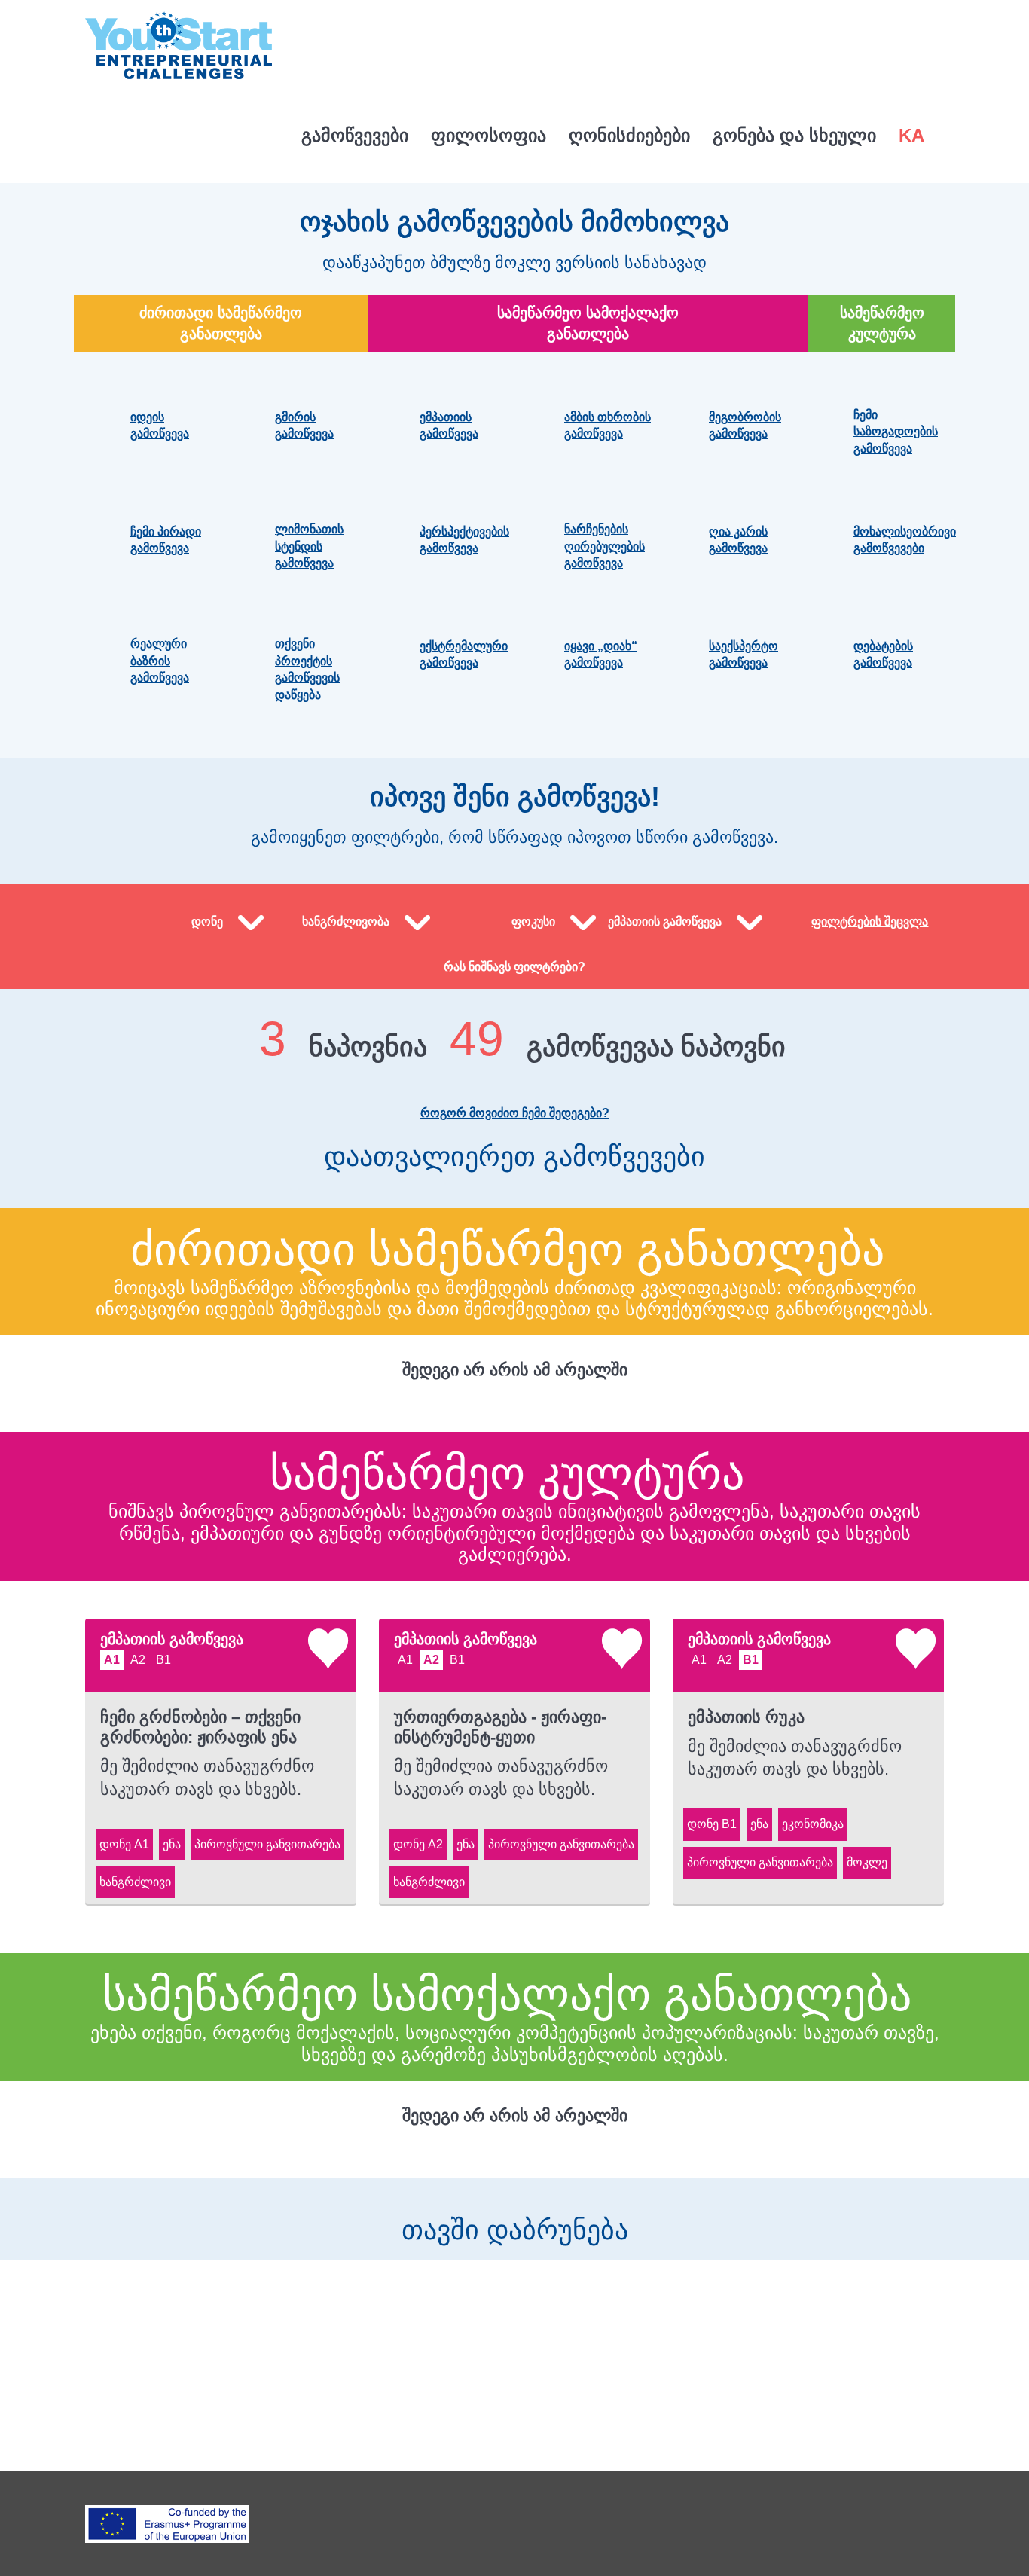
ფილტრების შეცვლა (870, 922)
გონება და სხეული (794, 135)
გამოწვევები (355, 135)
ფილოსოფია (489, 135)
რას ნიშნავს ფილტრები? (514, 967)
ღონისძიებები (629, 135)
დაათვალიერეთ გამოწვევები (514, 1157)
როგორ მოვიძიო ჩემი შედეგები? (515, 1113)
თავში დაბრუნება (515, 2230)
